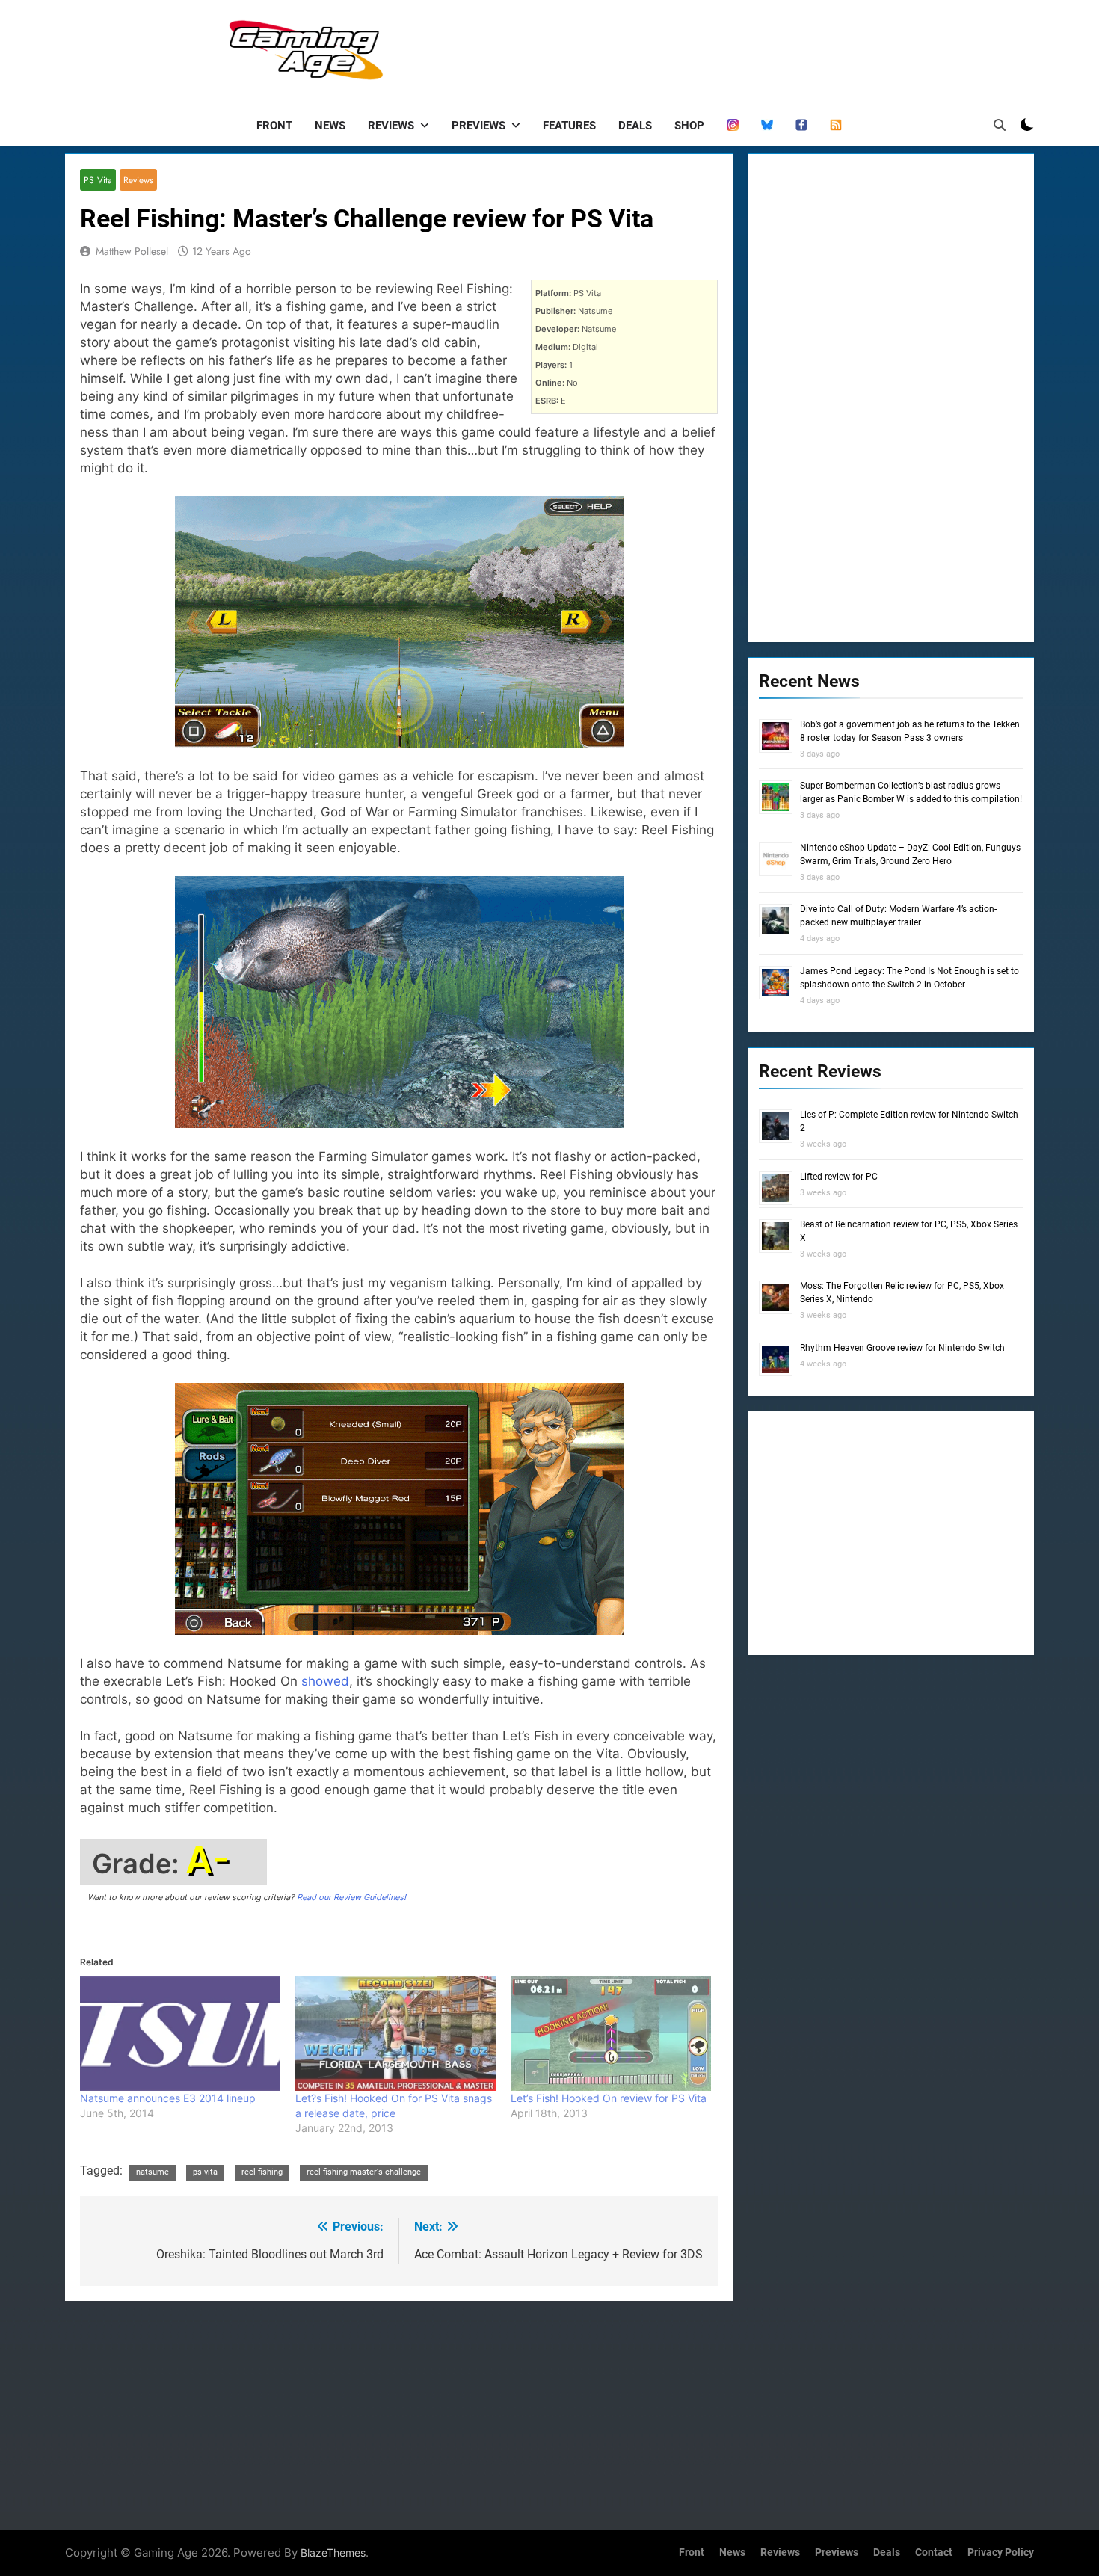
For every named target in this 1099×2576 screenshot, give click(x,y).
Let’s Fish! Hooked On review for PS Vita (609, 2098)
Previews (478, 126)
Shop (689, 126)
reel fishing (262, 2172)
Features (569, 126)
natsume (153, 2172)
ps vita (205, 2172)
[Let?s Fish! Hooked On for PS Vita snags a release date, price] (395, 2034)
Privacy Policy (1001, 2552)
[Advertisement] (762, 49)
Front (274, 126)
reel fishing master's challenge (364, 2172)
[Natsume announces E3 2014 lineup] (180, 2034)
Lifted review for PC (839, 1177)
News (330, 126)
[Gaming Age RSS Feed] (836, 126)
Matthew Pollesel (132, 251)
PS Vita (98, 180)
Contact (934, 2552)
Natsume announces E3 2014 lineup (168, 2098)
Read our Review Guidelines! (351, 1897)
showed (325, 1681)
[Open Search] (1000, 125)
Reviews (391, 126)
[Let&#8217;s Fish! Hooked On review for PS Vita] (611, 2034)
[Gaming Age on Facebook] (801, 126)
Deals (635, 126)
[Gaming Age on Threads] (733, 126)
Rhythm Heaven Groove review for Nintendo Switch (902, 1348)
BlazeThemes (333, 2552)
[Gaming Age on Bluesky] (767, 126)
